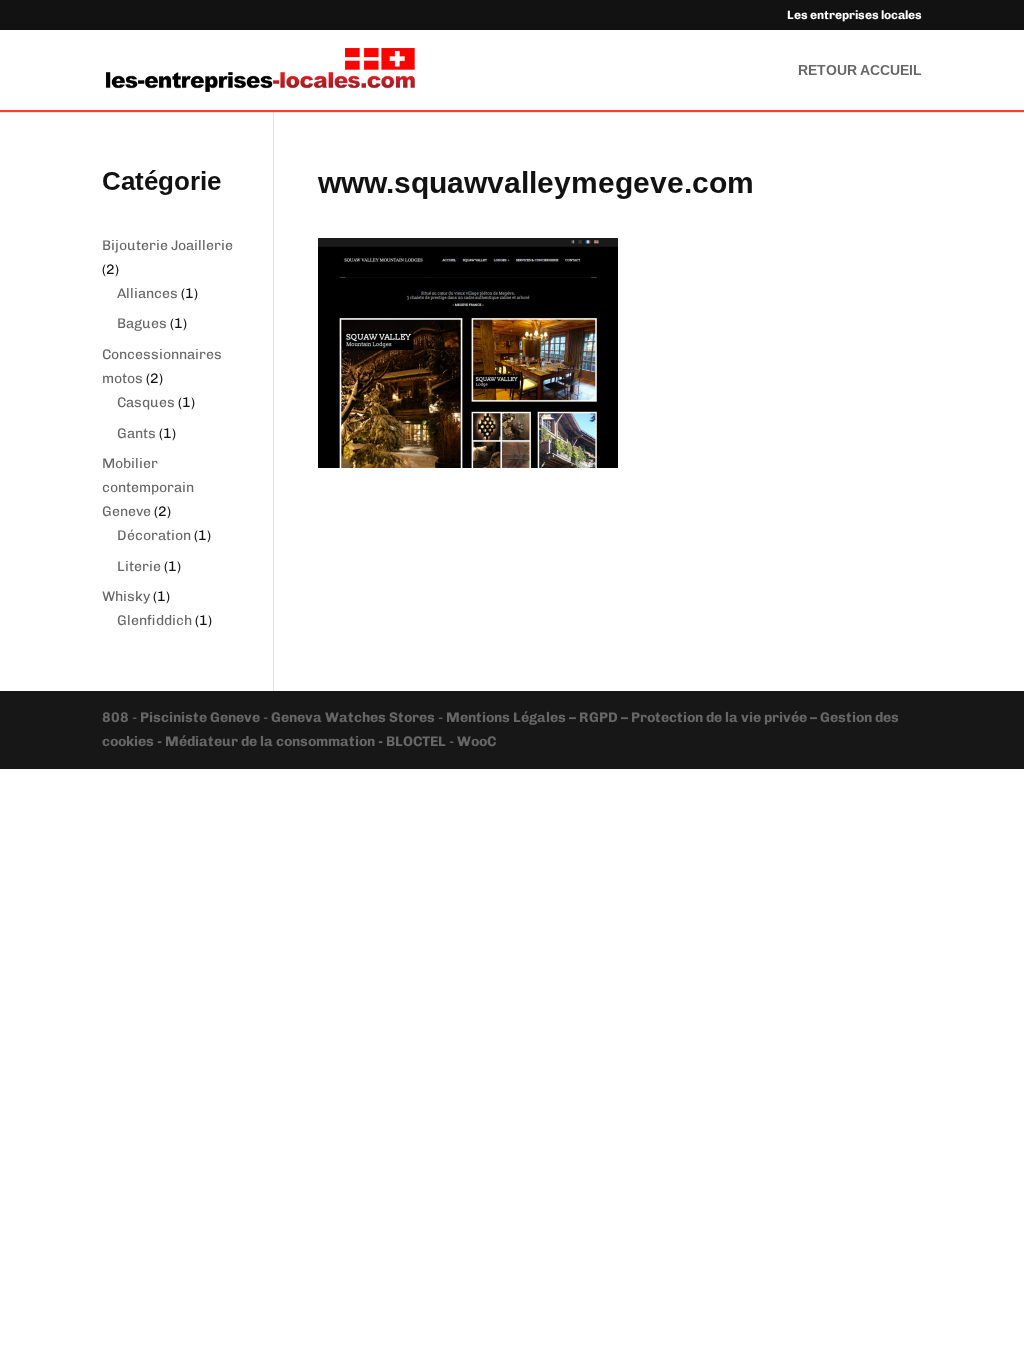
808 (117, 717)
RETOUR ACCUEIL (860, 70)
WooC (476, 741)
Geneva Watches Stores (353, 717)
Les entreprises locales (854, 15)
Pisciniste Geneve (201, 717)
